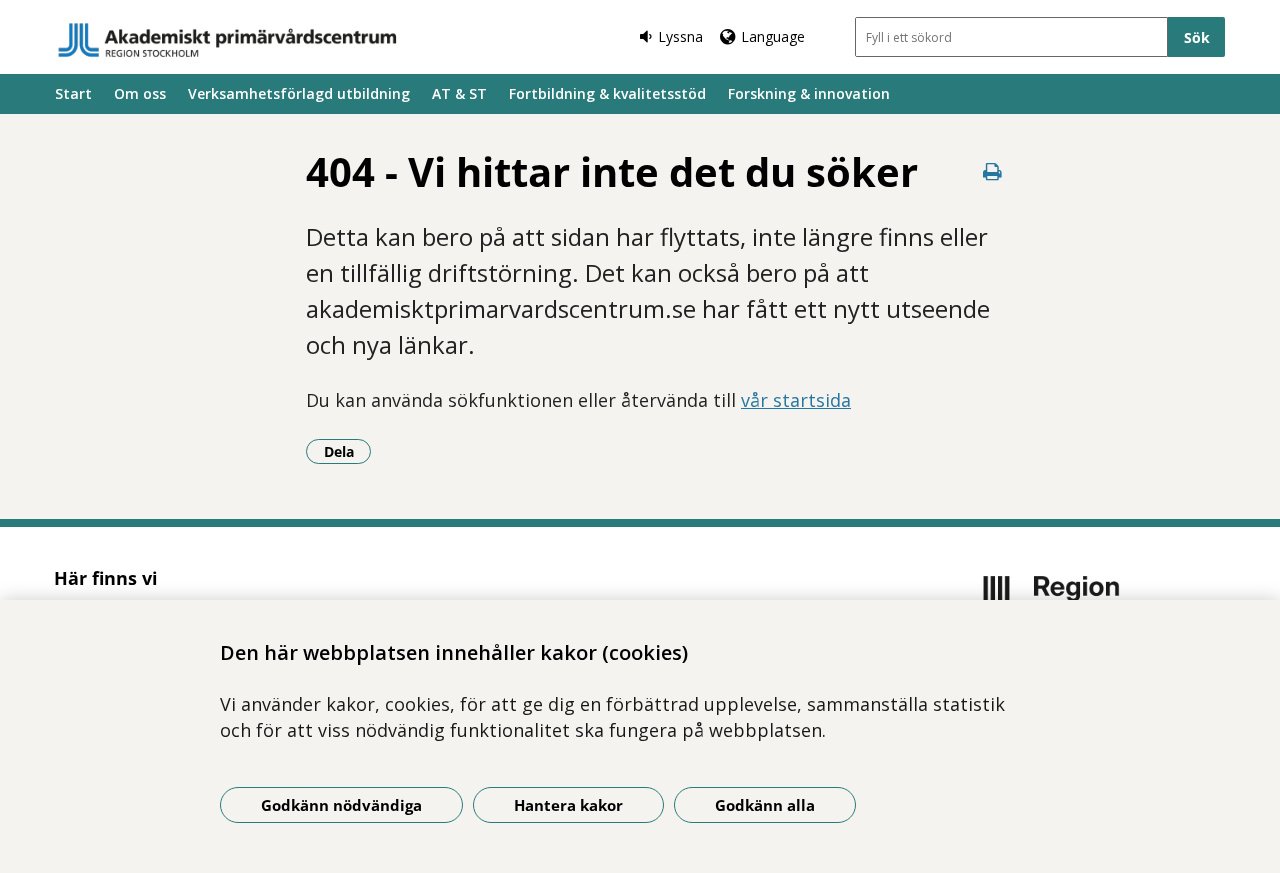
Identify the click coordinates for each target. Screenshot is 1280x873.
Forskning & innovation (809, 93)
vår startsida (796, 400)
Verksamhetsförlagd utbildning (299, 93)
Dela (347, 451)
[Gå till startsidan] (228, 40)
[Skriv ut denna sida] (992, 171)
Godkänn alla (765, 805)
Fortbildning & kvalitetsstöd (607, 93)
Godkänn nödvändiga (341, 805)
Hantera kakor (568, 805)
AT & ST (459, 93)
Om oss (140, 93)
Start (73, 93)
